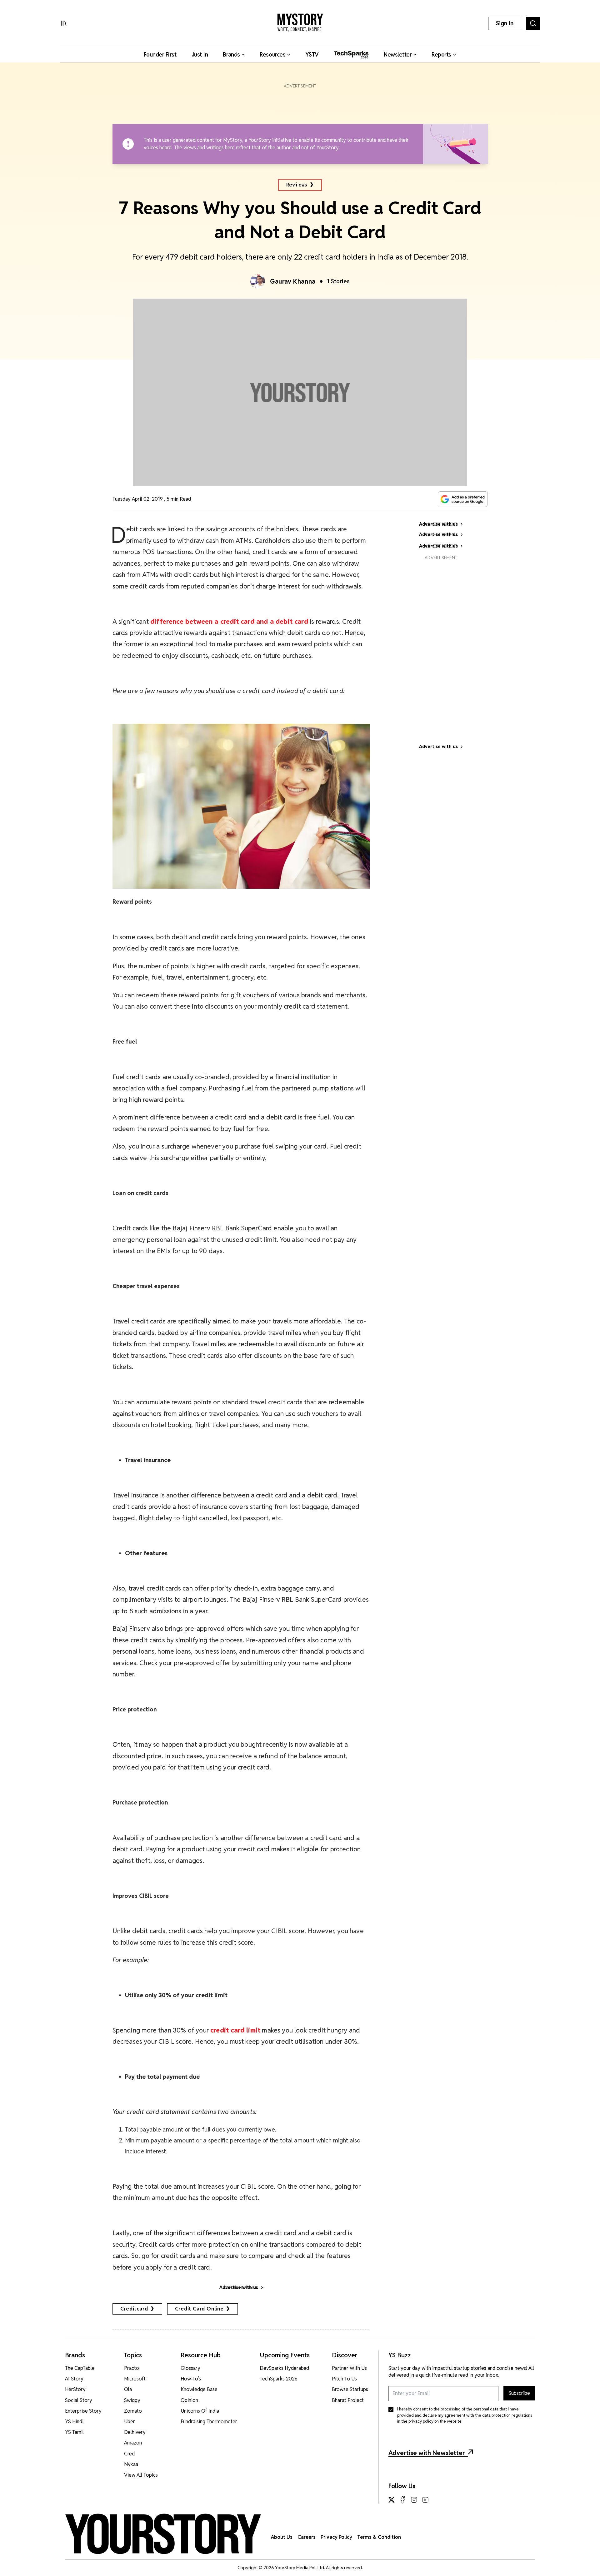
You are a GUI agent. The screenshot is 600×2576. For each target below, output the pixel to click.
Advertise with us (438, 747)
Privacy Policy (336, 2537)
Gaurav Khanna (293, 281)
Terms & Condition (379, 2537)
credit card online (199, 2309)
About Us (282, 2537)
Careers (307, 2537)
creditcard (134, 2309)
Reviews (297, 185)
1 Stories (338, 281)
